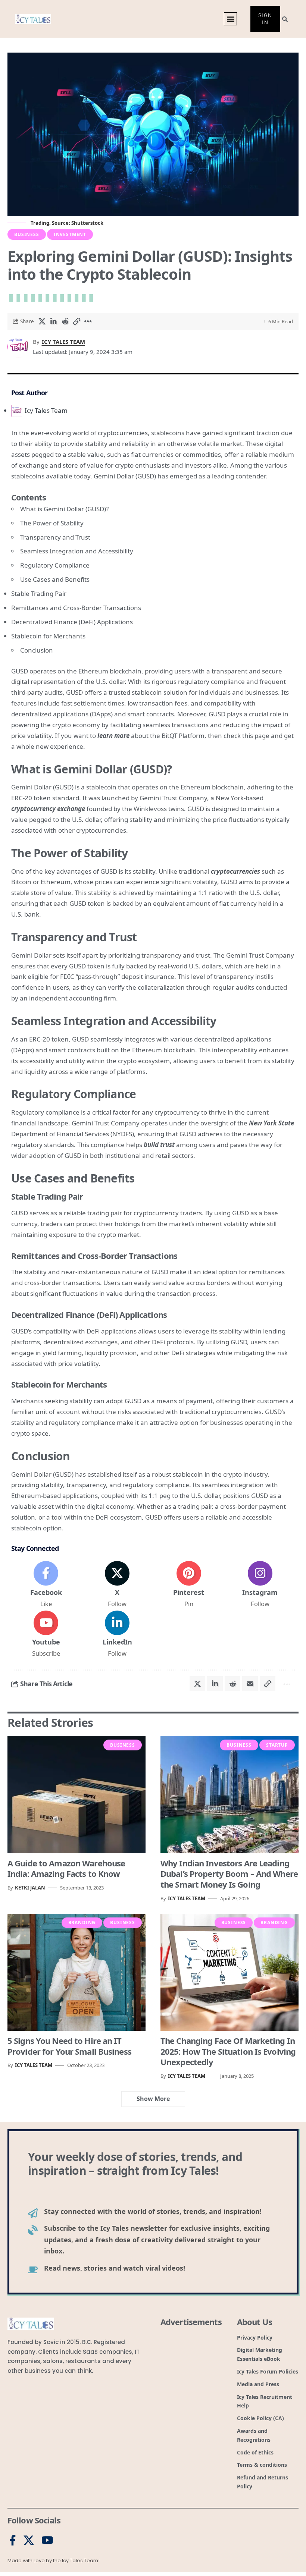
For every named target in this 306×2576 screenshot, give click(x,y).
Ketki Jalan (30, 1888)
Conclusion (37, 650)
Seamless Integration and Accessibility (77, 551)
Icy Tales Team (63, 342)
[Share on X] (42, 321)
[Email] (250, 1684)
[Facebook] (46, 1585)
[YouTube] (47, 2541)
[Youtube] (46, 1634)
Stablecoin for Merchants (48, 636)
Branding (82, 1922)
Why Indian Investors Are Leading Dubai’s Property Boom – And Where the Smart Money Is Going (229, 1874)
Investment (70, 234)
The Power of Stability (52, 523)
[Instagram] (260, 1585)
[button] (230, 19)
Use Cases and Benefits (55, 579)
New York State (271, 1123)
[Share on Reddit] (65, 321)
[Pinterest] (189, 1585)
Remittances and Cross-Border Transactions (76, 608)
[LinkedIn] (117, 1634)
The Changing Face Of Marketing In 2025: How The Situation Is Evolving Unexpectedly (228, 2051)
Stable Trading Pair (39, 593)
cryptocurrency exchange (48, 809)
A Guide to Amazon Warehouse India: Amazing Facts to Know (66, 1868)
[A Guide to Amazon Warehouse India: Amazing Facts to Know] (76, 1795)
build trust (159, 1145)
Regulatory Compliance (55, 565)
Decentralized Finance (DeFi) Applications (72, 622)
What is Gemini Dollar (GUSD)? (64, 509)
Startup (277, 1745)
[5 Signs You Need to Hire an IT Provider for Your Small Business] (76, 1972)
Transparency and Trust (55, 537)
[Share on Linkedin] (53, 321)
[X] (117, 1585)
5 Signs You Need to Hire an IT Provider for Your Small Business (69, 2046)
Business (27, 234)
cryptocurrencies (235, 871)
